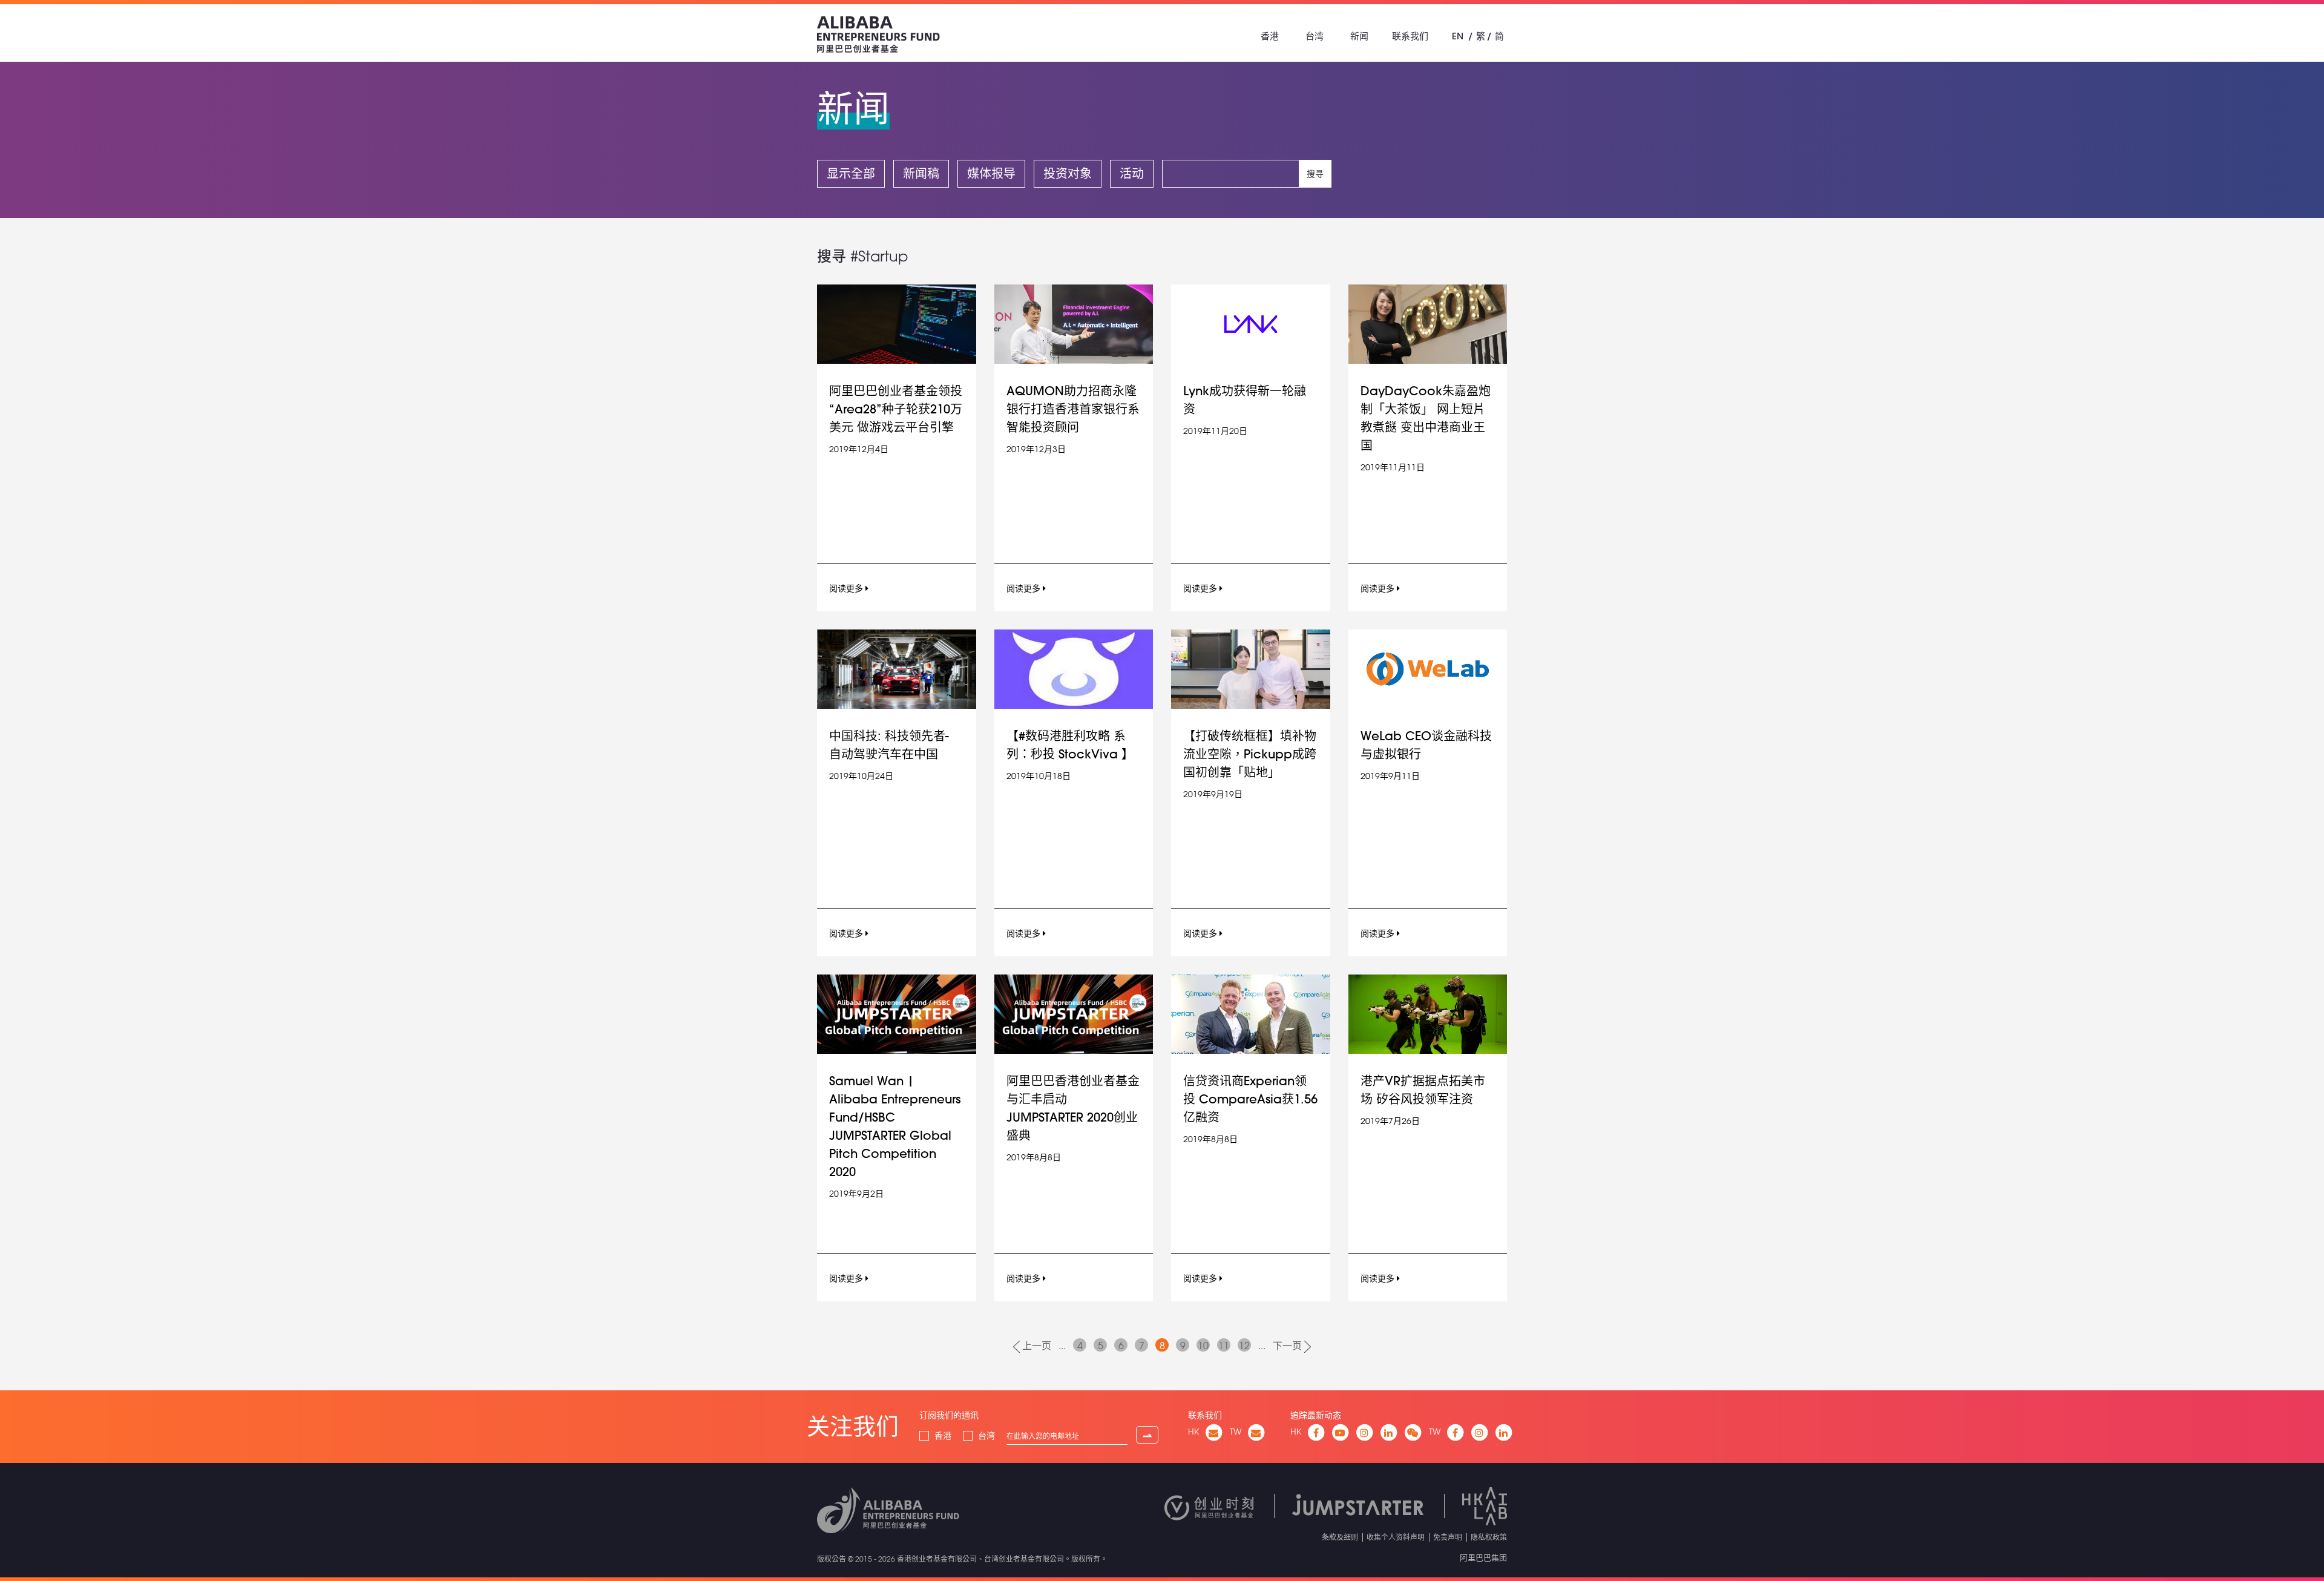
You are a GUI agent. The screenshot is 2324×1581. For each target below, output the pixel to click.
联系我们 (1410, 36)
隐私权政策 (1489, 1537)
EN (1458, 36)
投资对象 (1068, 173)
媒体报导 (991, 173)
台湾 (1315, 36)
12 (1244, 1346)
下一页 (1288, 1346)
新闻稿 (921, 173)
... (1062, 1346)
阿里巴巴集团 (1483, 1557)
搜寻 (1315, 174)
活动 (1132, 173)
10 (1203, 1346)
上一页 (1036, 1346)
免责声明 (1448, 1537)
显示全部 (851, 173)
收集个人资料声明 (1396, 1537)
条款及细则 (1340, 1537)
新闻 (1359, 36)
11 (1224, 1346)
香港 (1270, 36)
